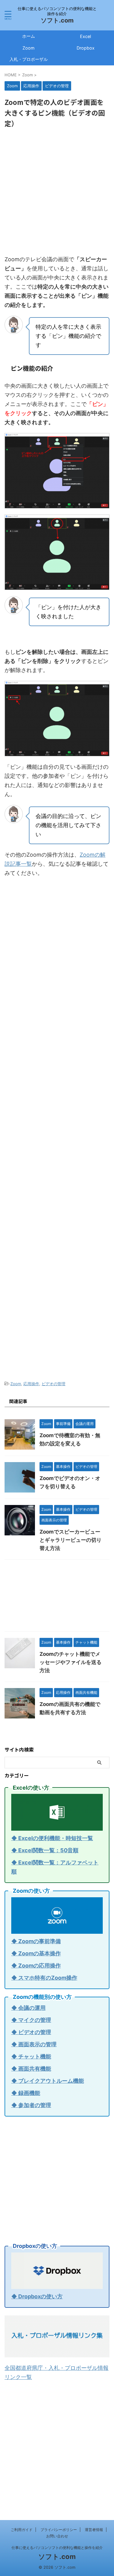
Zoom (29, 48)
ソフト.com (57, 20)
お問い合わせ (57, 2536)
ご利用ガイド (22, 2530)
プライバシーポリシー (59, 2530)
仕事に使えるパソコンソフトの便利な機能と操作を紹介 (57, 2548)
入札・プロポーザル (29, 59)
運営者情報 (94, 2530)
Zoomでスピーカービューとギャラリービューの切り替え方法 (71, 1540)
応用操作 (31, 1384)
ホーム (29, 36)
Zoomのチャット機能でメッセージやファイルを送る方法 (71, 1662)
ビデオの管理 (54, 1384)
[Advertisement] (57, 192)
